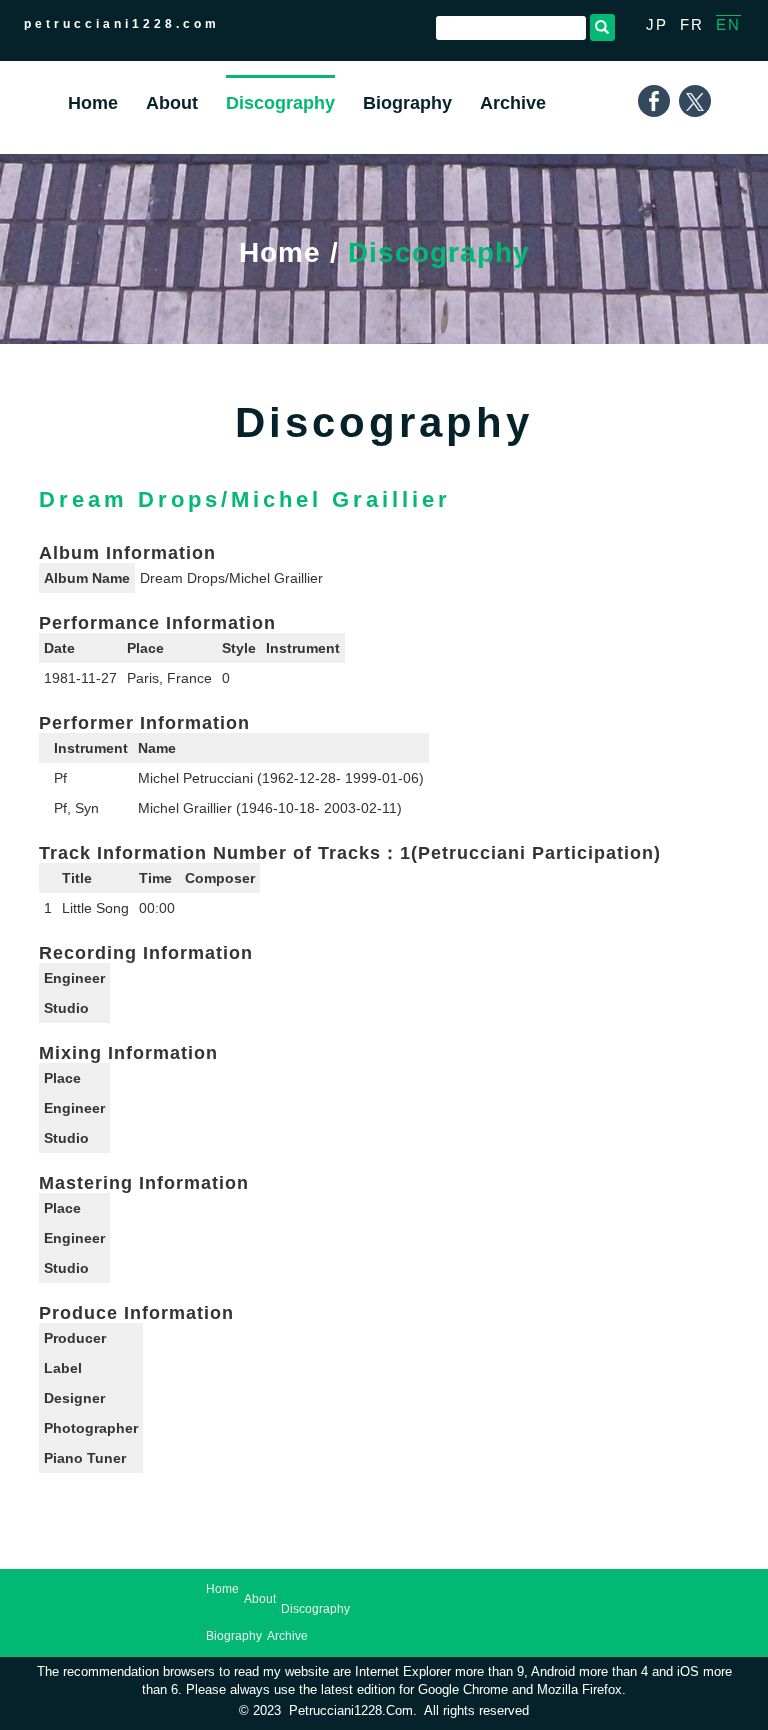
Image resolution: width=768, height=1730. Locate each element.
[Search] (602, 27)
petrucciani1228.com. (353, 1711)
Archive (287, 1636)
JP (657, 24)
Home (280, 252)
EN (728, 24)
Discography (315, 1609)
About (260, 1599)
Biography (234, 1636)
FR (692, 24)
